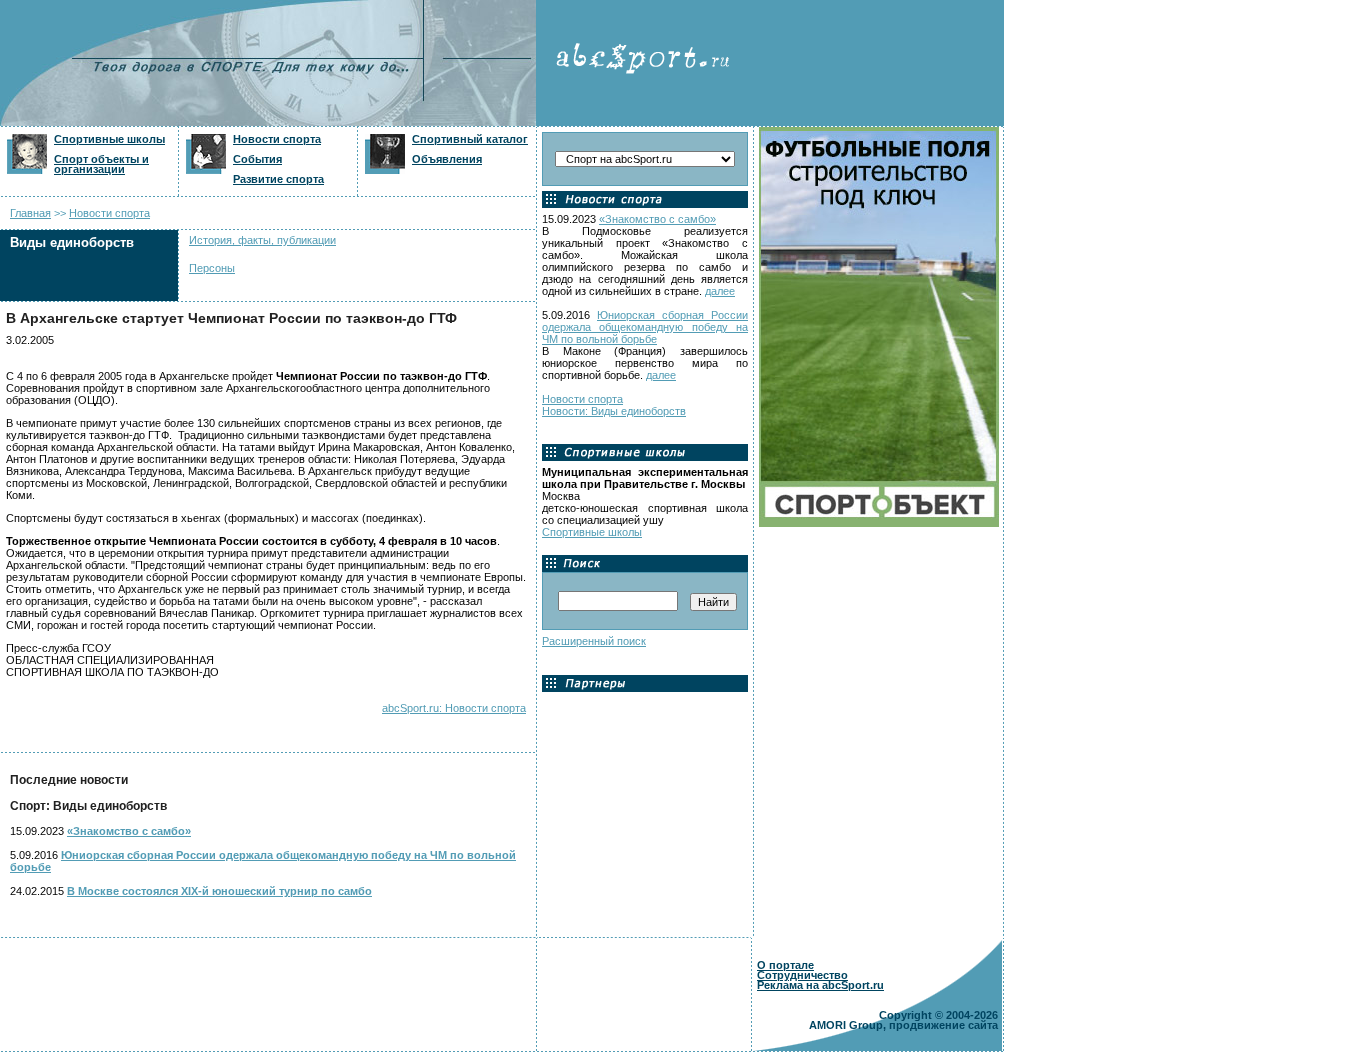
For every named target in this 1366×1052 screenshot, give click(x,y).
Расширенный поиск (594, 641)
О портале (785, 965)
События (257, 159)
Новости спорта (277, 139)
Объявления (447, 159)
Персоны (212, 268)
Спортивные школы (109, 139)
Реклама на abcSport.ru (820, 985)
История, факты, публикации (262, 240)
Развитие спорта (278, 179)
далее (720, 291)
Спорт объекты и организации (101, 164)
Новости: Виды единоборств (614, 411)
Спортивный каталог (470, 139)
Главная (30, 213)
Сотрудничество (802, 975)
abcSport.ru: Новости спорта (454, 708)
